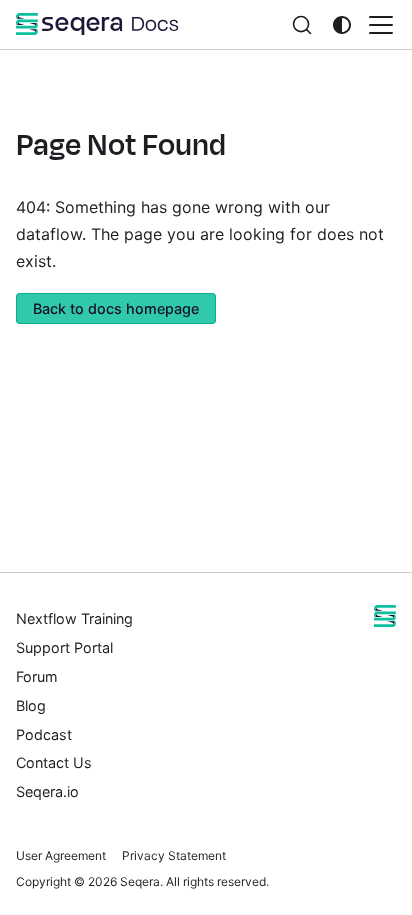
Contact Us (54, 762)
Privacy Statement (174, 855)
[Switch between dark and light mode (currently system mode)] (342, 25)
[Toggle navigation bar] (381, 25)
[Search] (302, 24)
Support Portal (64, 647)
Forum (37, 676)
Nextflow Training (74, 618)
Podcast (44, 734)
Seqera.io (47, 791)
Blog (31, 705)
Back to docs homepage (116, 308)
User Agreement (61, 855)
